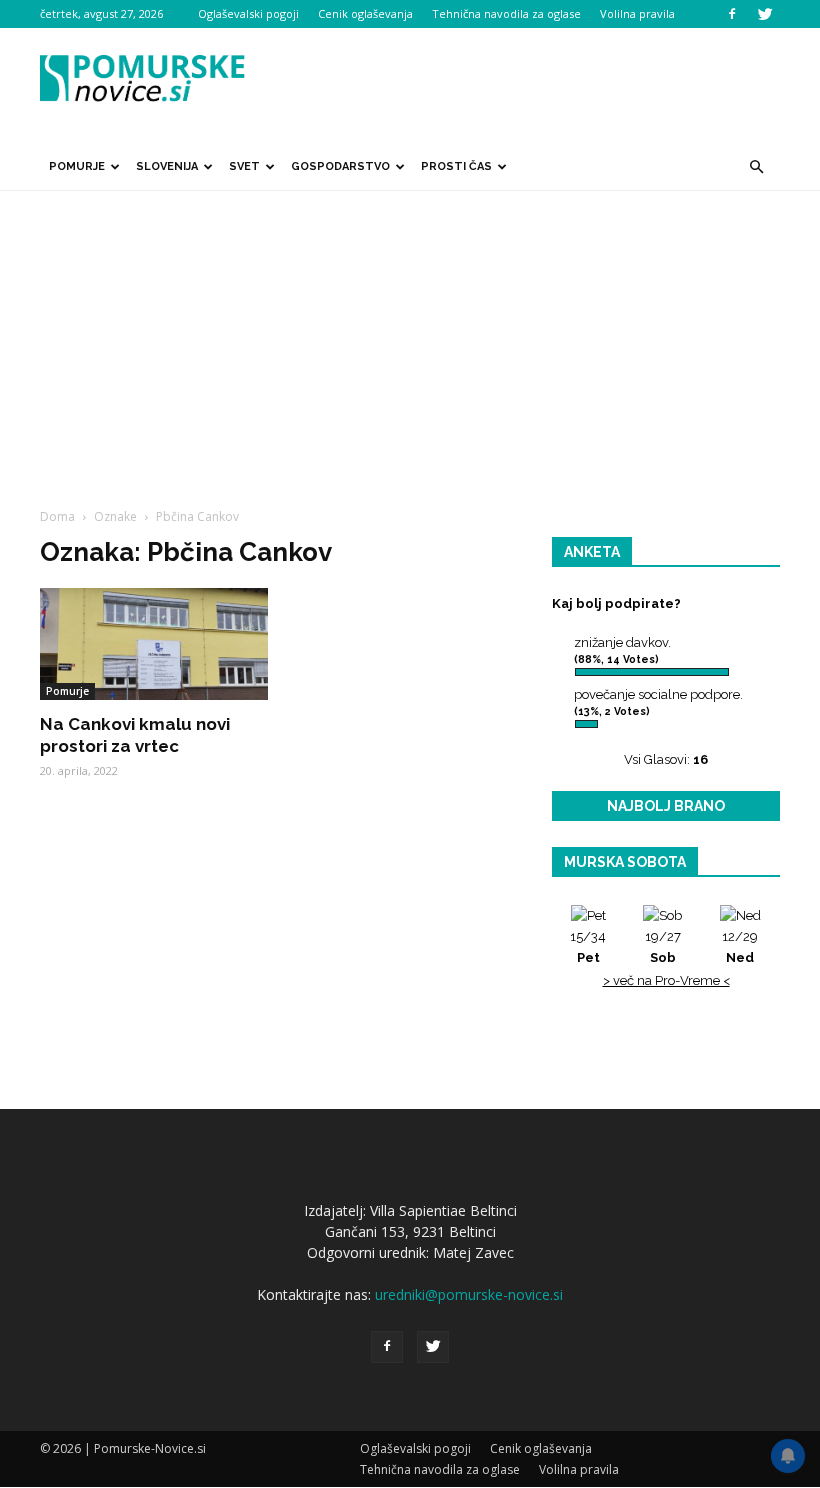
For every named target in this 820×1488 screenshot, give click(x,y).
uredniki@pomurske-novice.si (469, 1294)
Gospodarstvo (340, 166)
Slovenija (167, 166)
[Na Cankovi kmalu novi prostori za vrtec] (154, 644)
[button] (756, 167)
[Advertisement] (410, 341)
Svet (244, 166)
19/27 (663, 947)
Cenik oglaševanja (365, 13)
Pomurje (77, 166)
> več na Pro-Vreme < (666, 980)
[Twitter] (765, 14)
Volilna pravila (637, 13)
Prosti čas (456, 166)
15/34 (588, 947)
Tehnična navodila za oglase (506, 13)
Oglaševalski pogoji (248, 13)
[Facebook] (732, 14)
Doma (57, 516)
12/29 (740, 947)
